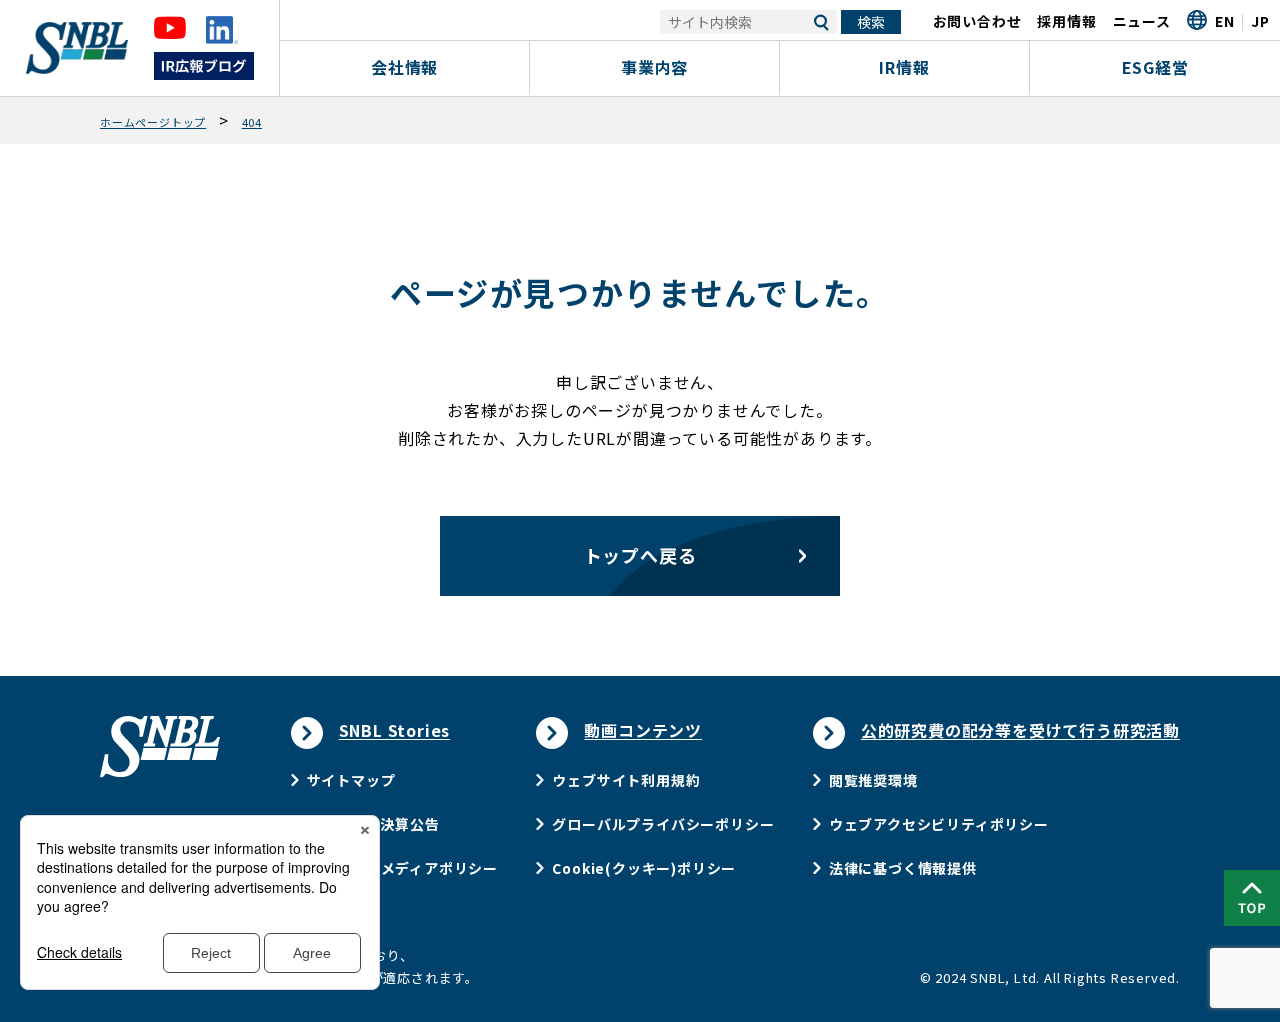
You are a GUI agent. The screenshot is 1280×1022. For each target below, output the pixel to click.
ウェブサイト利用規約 (626, 780)
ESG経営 (1155, 67)
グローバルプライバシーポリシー (663, 824)
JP (1260, 21)
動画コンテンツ (643, 730)
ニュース (1142, 21)
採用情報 (1066, 21)
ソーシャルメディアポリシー (402, 868)
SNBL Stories (395, 730)
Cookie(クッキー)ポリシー (644, 868)
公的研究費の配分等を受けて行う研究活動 (1020, 730)
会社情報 (404, 67)
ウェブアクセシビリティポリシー (939, 824)
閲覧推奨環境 (873, 780)
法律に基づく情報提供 (903, 868)
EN (1225, 21)
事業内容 (654, 67)
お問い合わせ (977, 21)
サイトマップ (351, 780)
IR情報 (904, 67)
